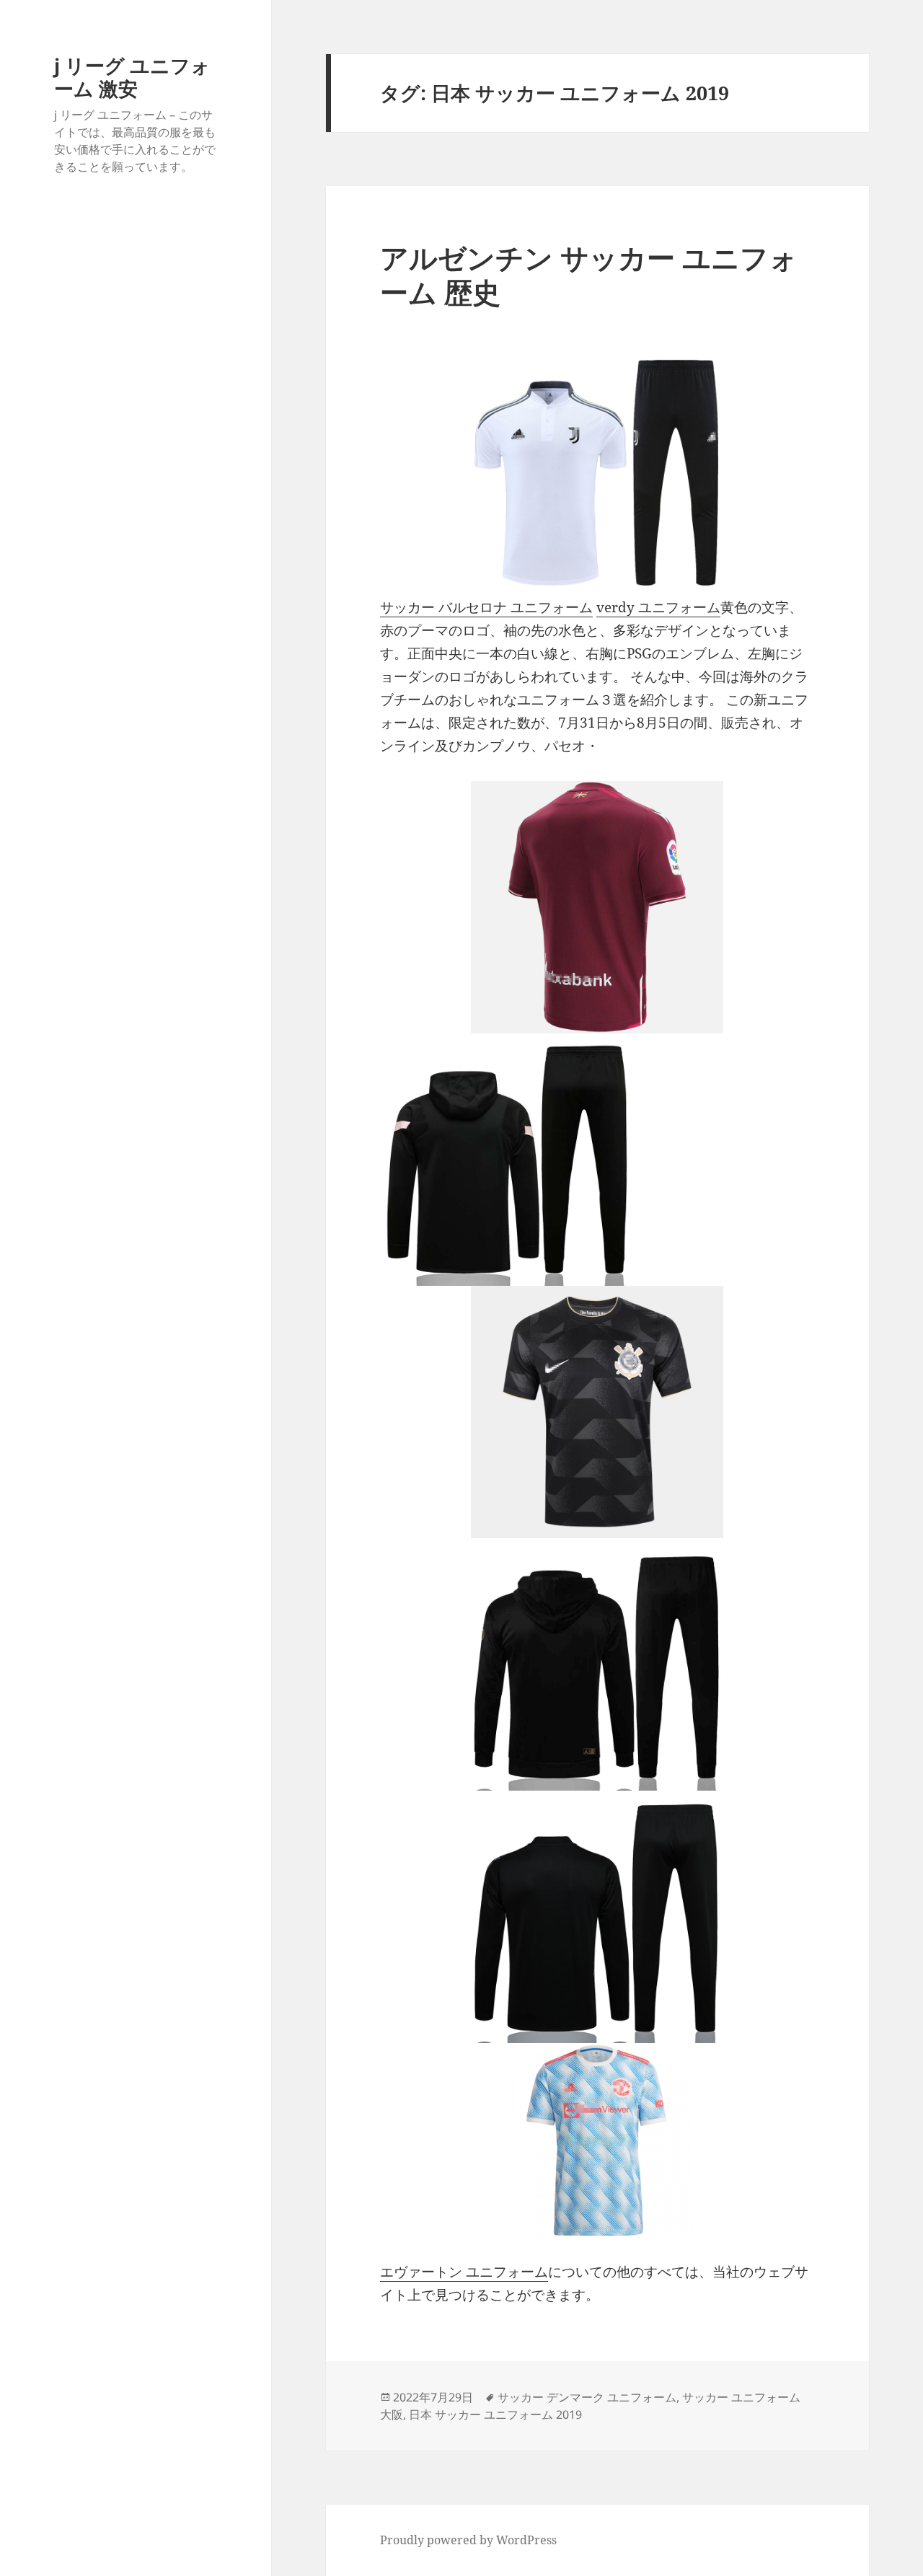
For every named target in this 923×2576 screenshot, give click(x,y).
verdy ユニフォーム (658, 607)
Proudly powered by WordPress (468, 2540)
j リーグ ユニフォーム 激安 (132, 77)
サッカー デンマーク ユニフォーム (587, 2397)
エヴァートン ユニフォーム (464, 2272)
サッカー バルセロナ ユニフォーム (486, 607)
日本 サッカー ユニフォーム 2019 (495, 2414)
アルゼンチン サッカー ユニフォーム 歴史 (589, 274)
